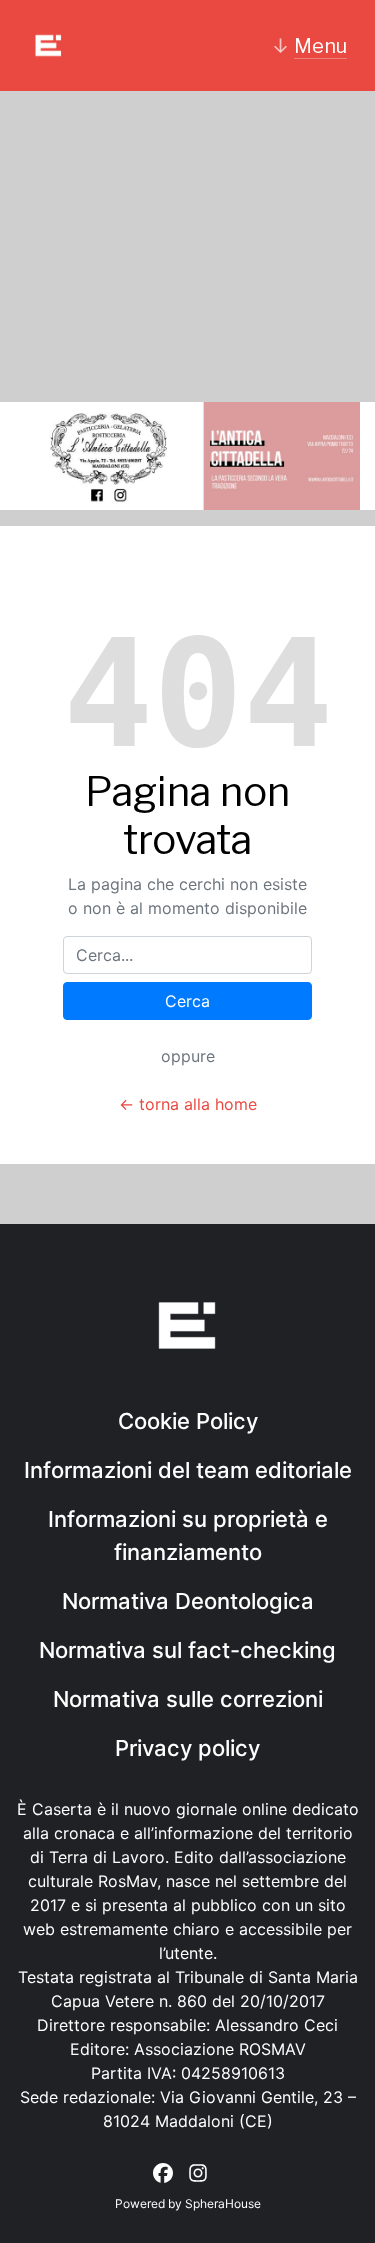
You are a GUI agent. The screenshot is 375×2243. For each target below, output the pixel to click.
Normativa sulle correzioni (188, 1699)
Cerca (187, 1001)
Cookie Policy (188, 1421)
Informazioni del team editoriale (188, 1470)
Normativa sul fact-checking (187, 1650)
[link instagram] (198, 2172)
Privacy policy (187, 1748)
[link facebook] (163, 2172)
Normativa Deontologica (188, 1601)
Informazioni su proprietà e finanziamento (188, 1535)
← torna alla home (188, 1104)
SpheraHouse (223, 2203)
